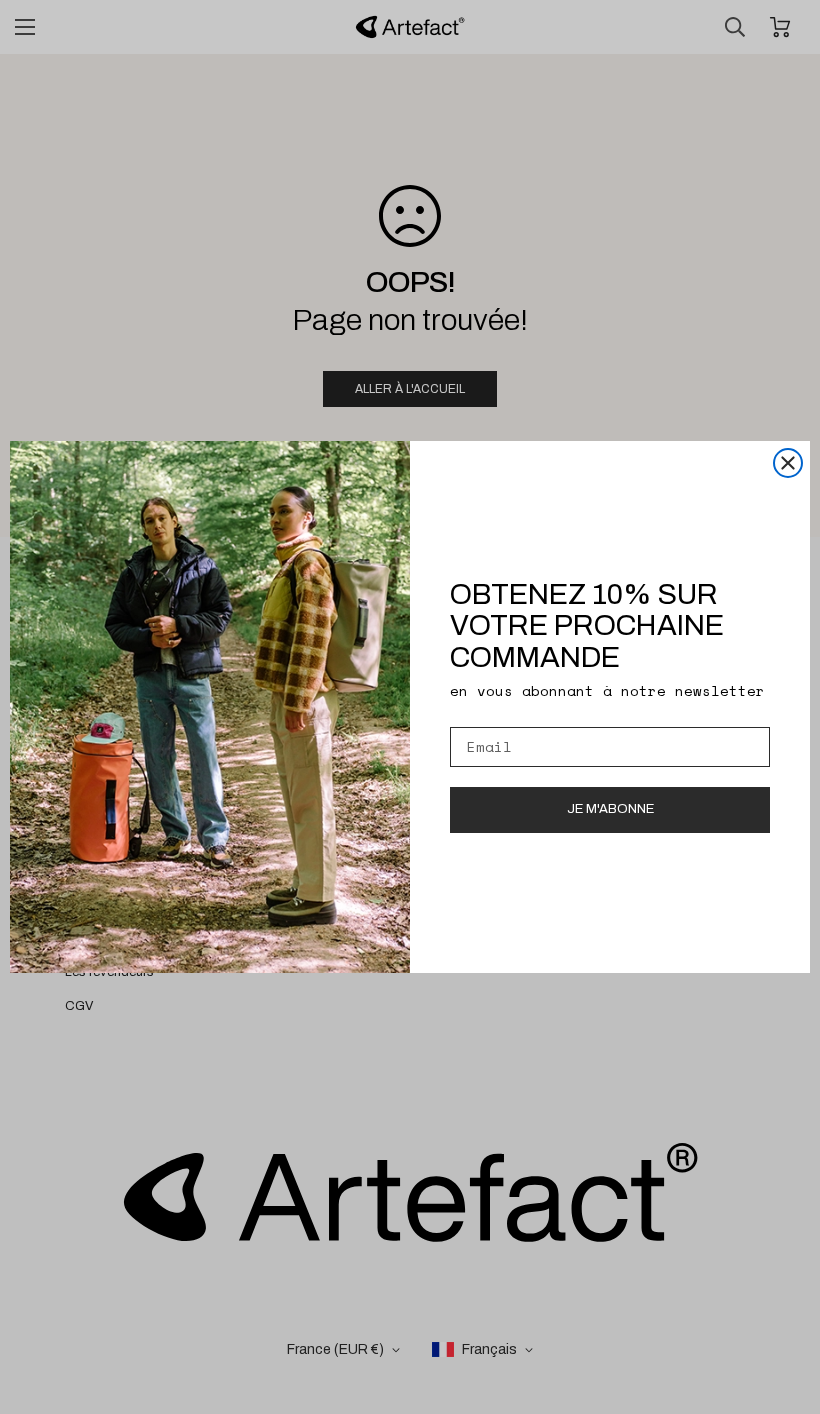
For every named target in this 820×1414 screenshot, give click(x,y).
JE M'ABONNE (610, 809)
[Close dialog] (788, 463)
